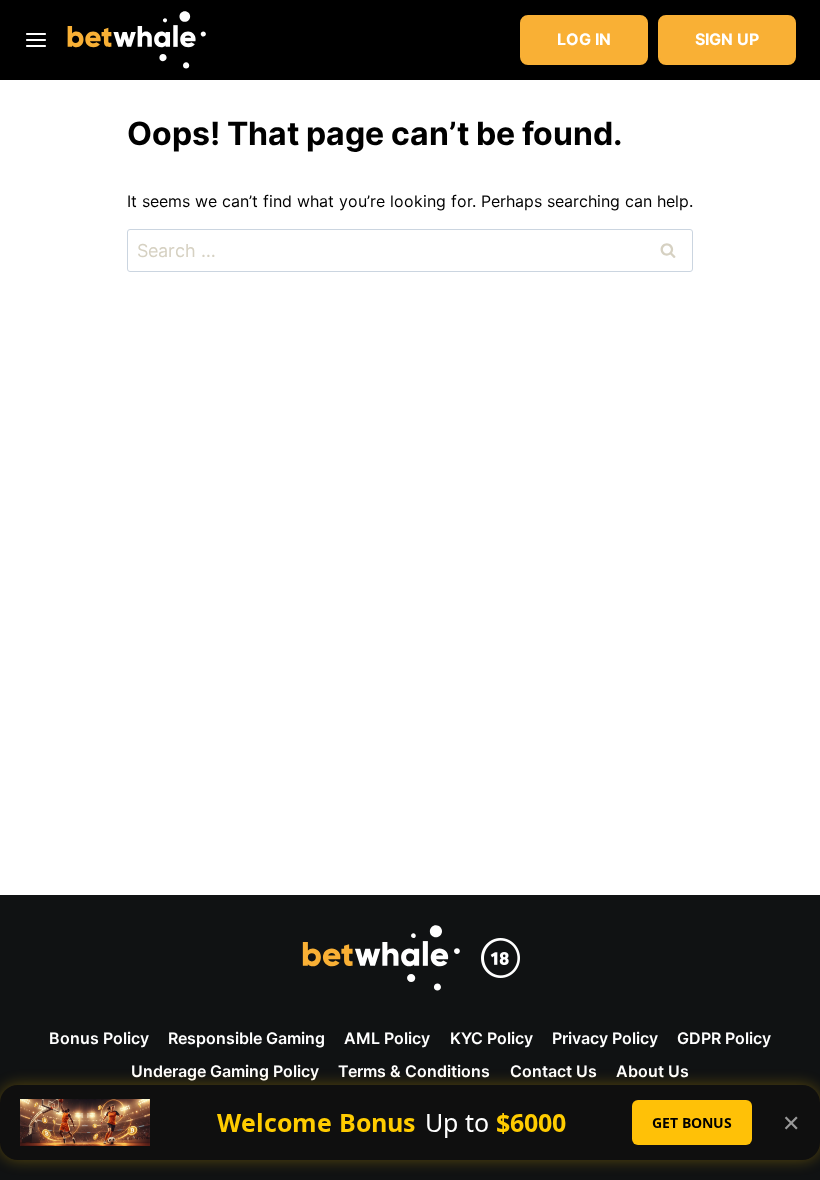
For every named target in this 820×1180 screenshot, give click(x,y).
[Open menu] (40, 39)
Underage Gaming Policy (225, 1071)
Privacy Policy (605, 1038)
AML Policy (387, 1038)
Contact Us (553, 1071)
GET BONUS (692, 1122)
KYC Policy (491, 1038)
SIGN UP (727, 39)
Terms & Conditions (414, 1071)
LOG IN (584, 39)
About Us (652, 1071)
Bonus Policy (99, 1038)
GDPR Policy (724, 1038)
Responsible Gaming (246, 1038)
